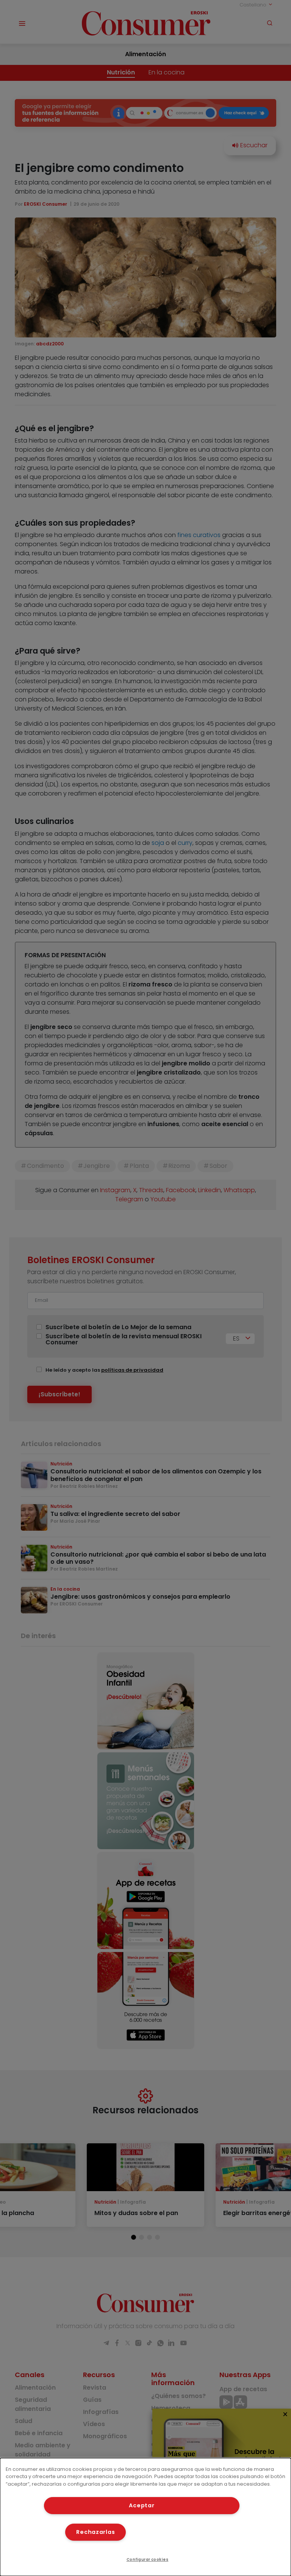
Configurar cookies (148, 2559)
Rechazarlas (95, 2532)
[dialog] (145, 2517)
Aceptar (142, 2505)
